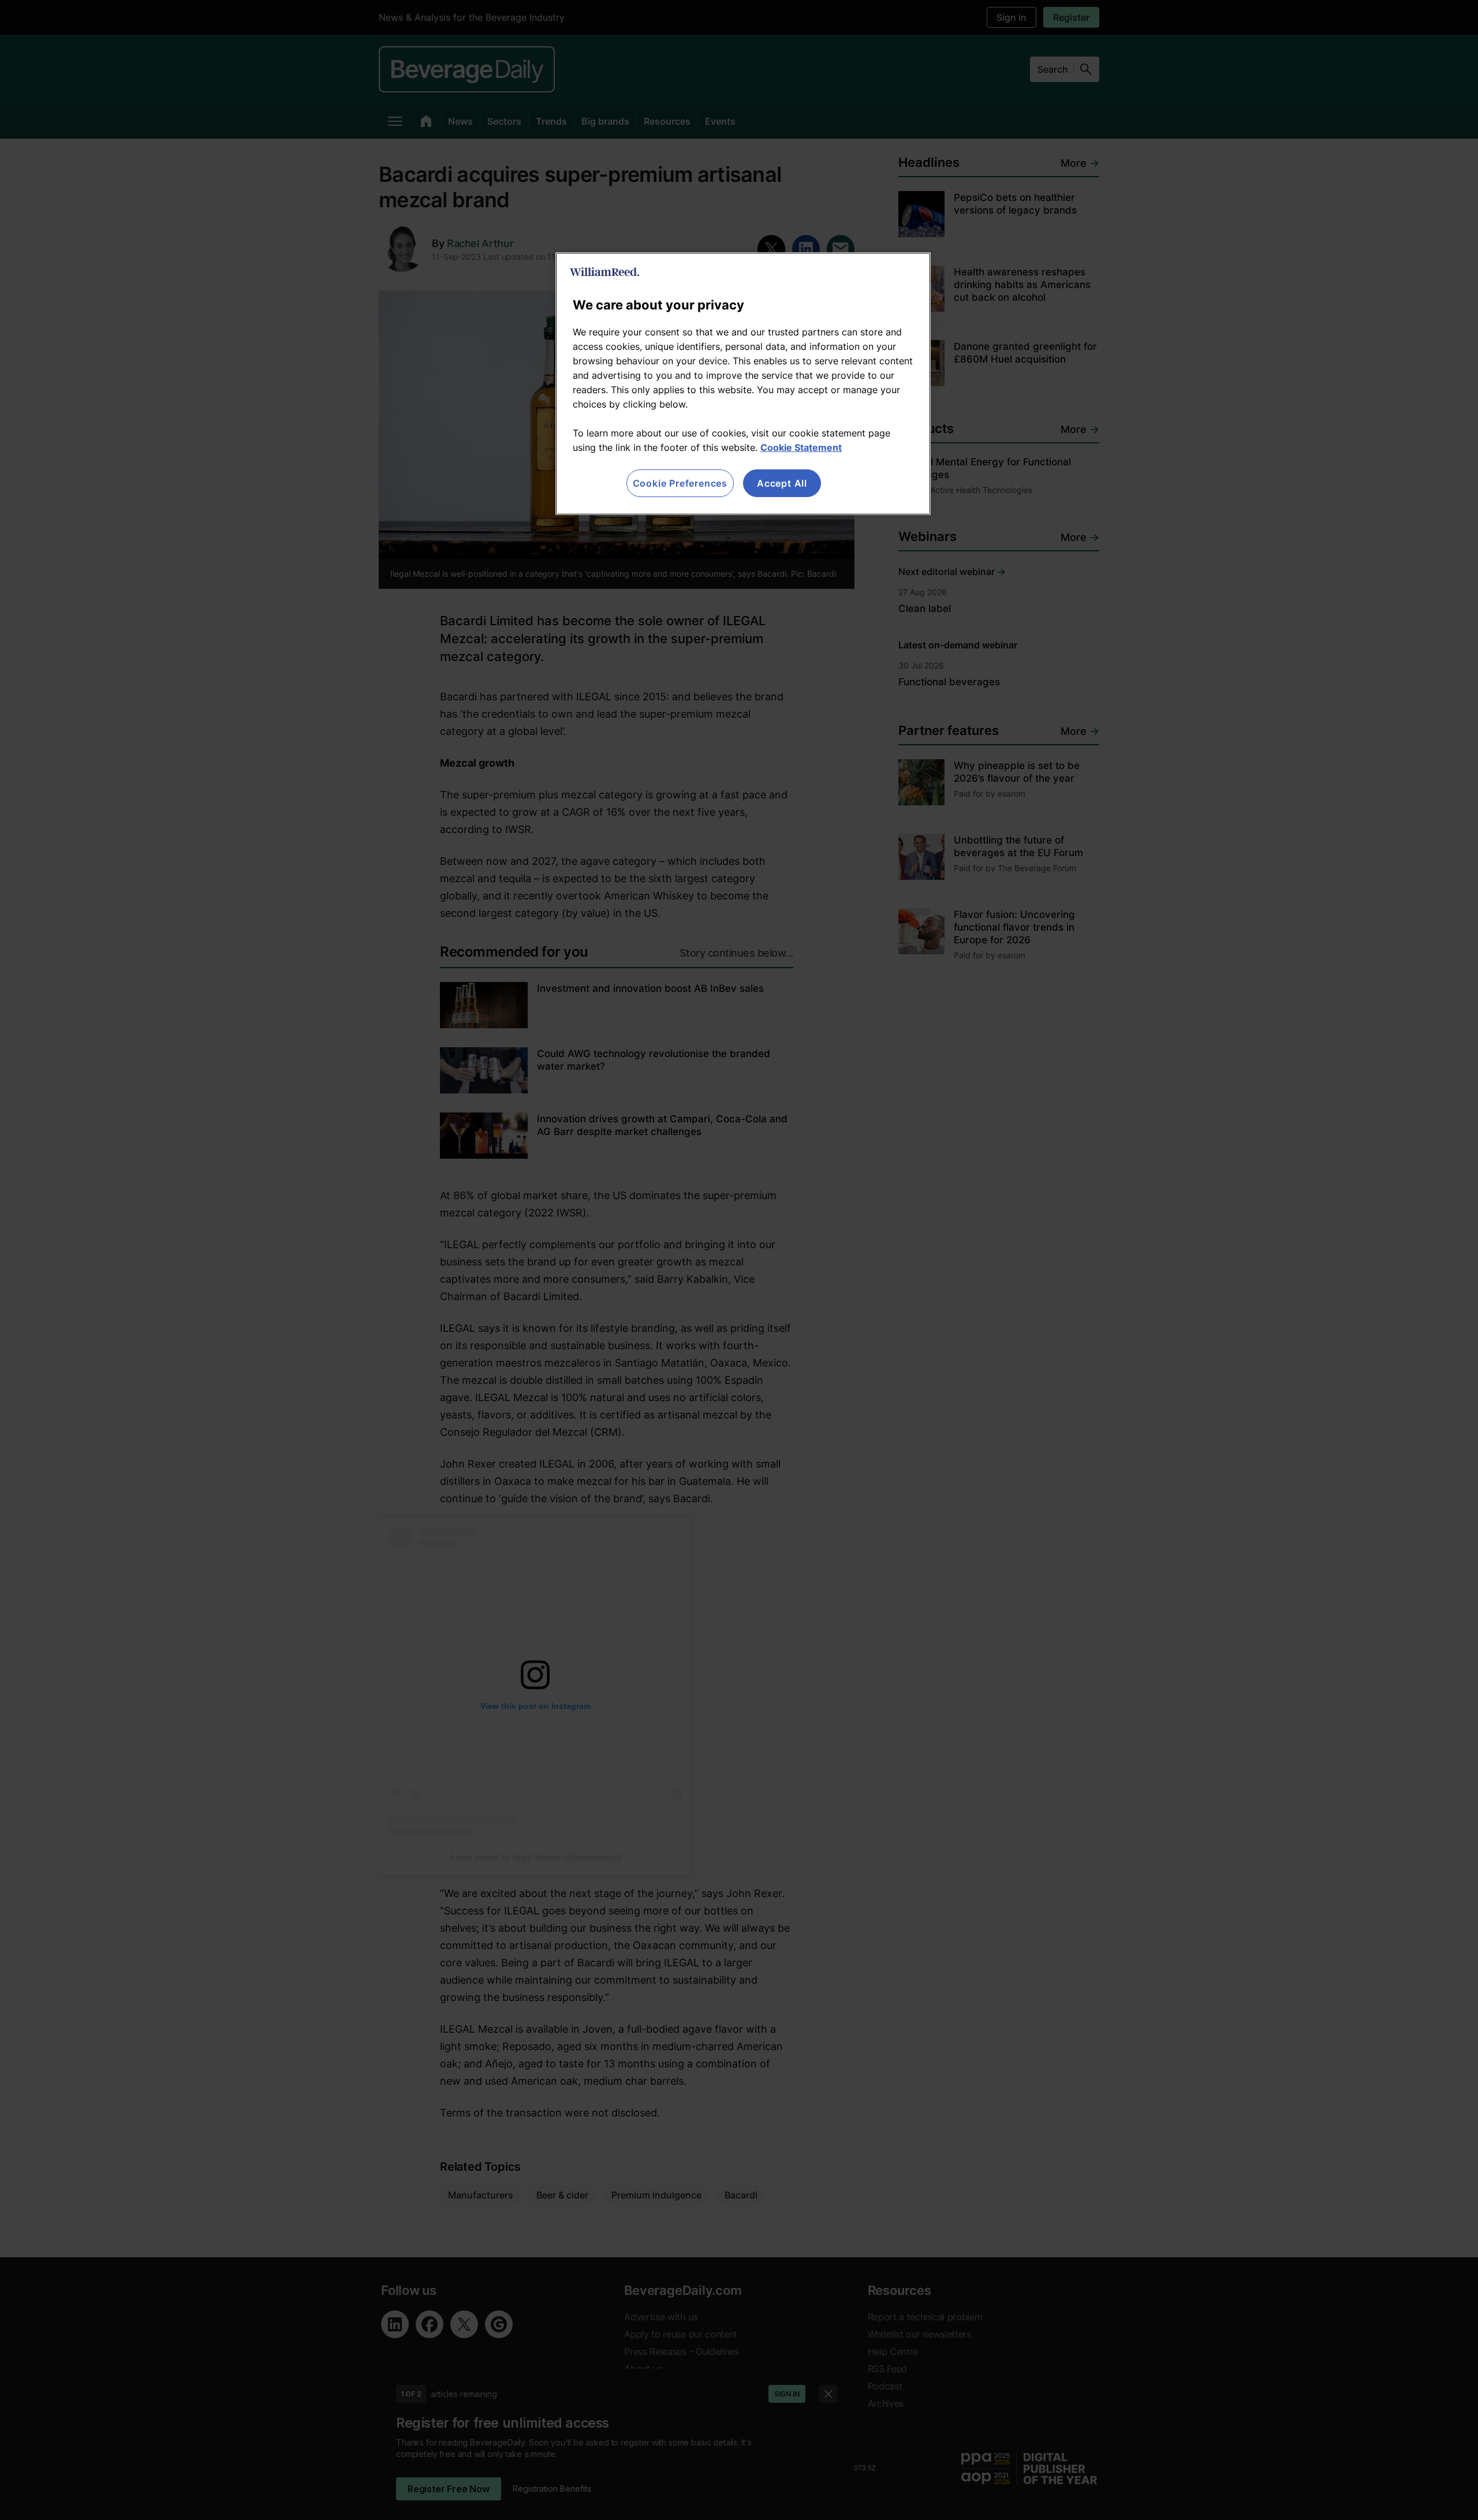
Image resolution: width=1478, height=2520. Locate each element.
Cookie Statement (801, 447)
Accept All (782, 483)
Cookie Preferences (680, 483)
